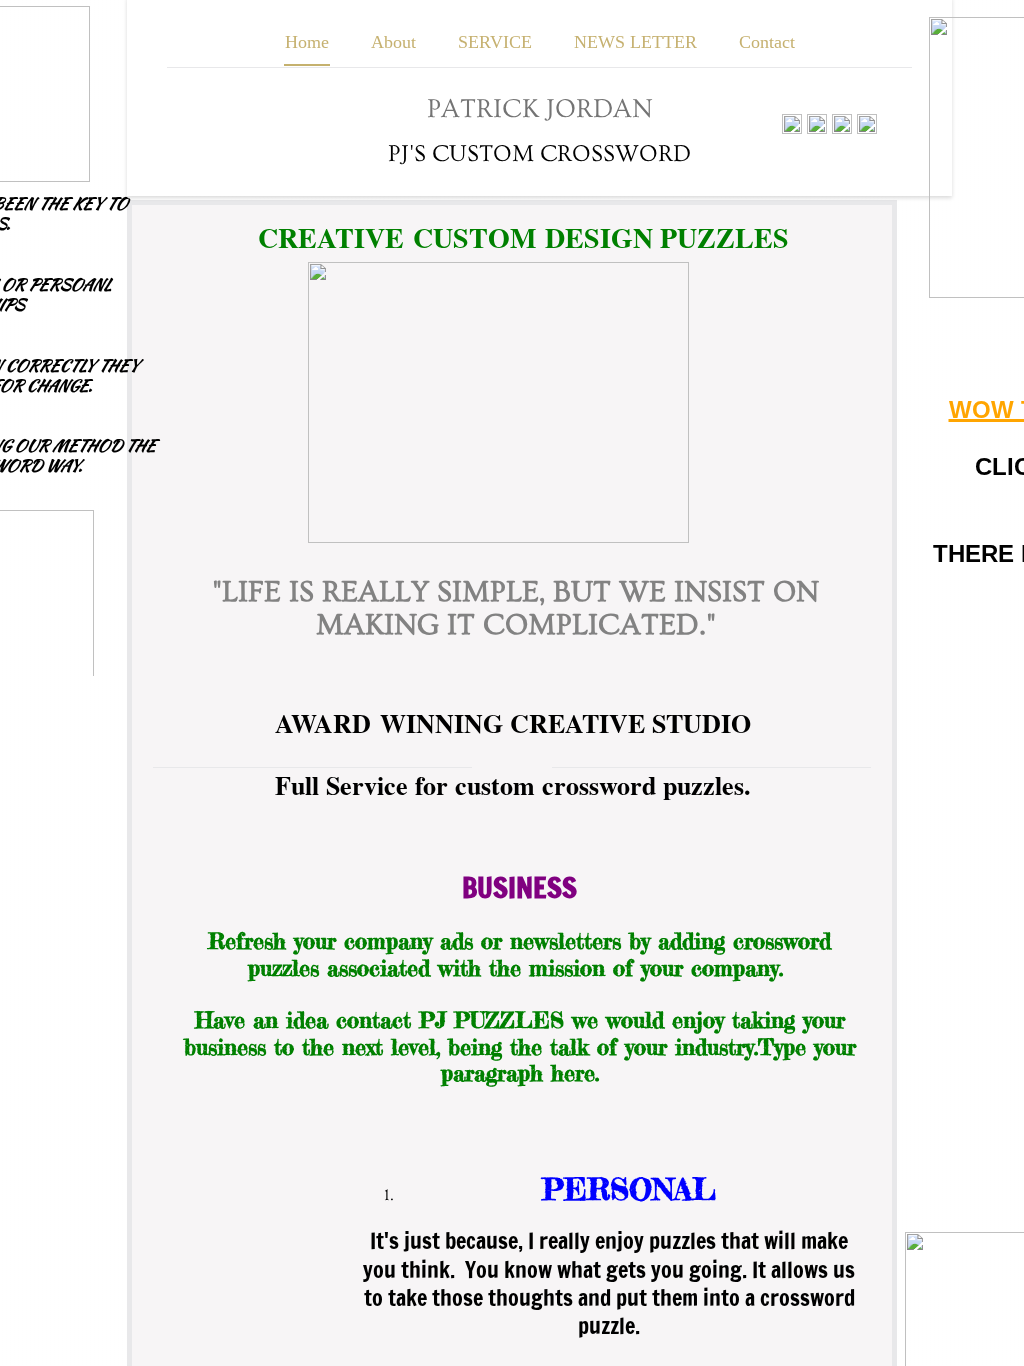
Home (307, 42)
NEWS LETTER (635, 42)
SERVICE (495, 42)
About (393, 42)
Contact (767, 42)
